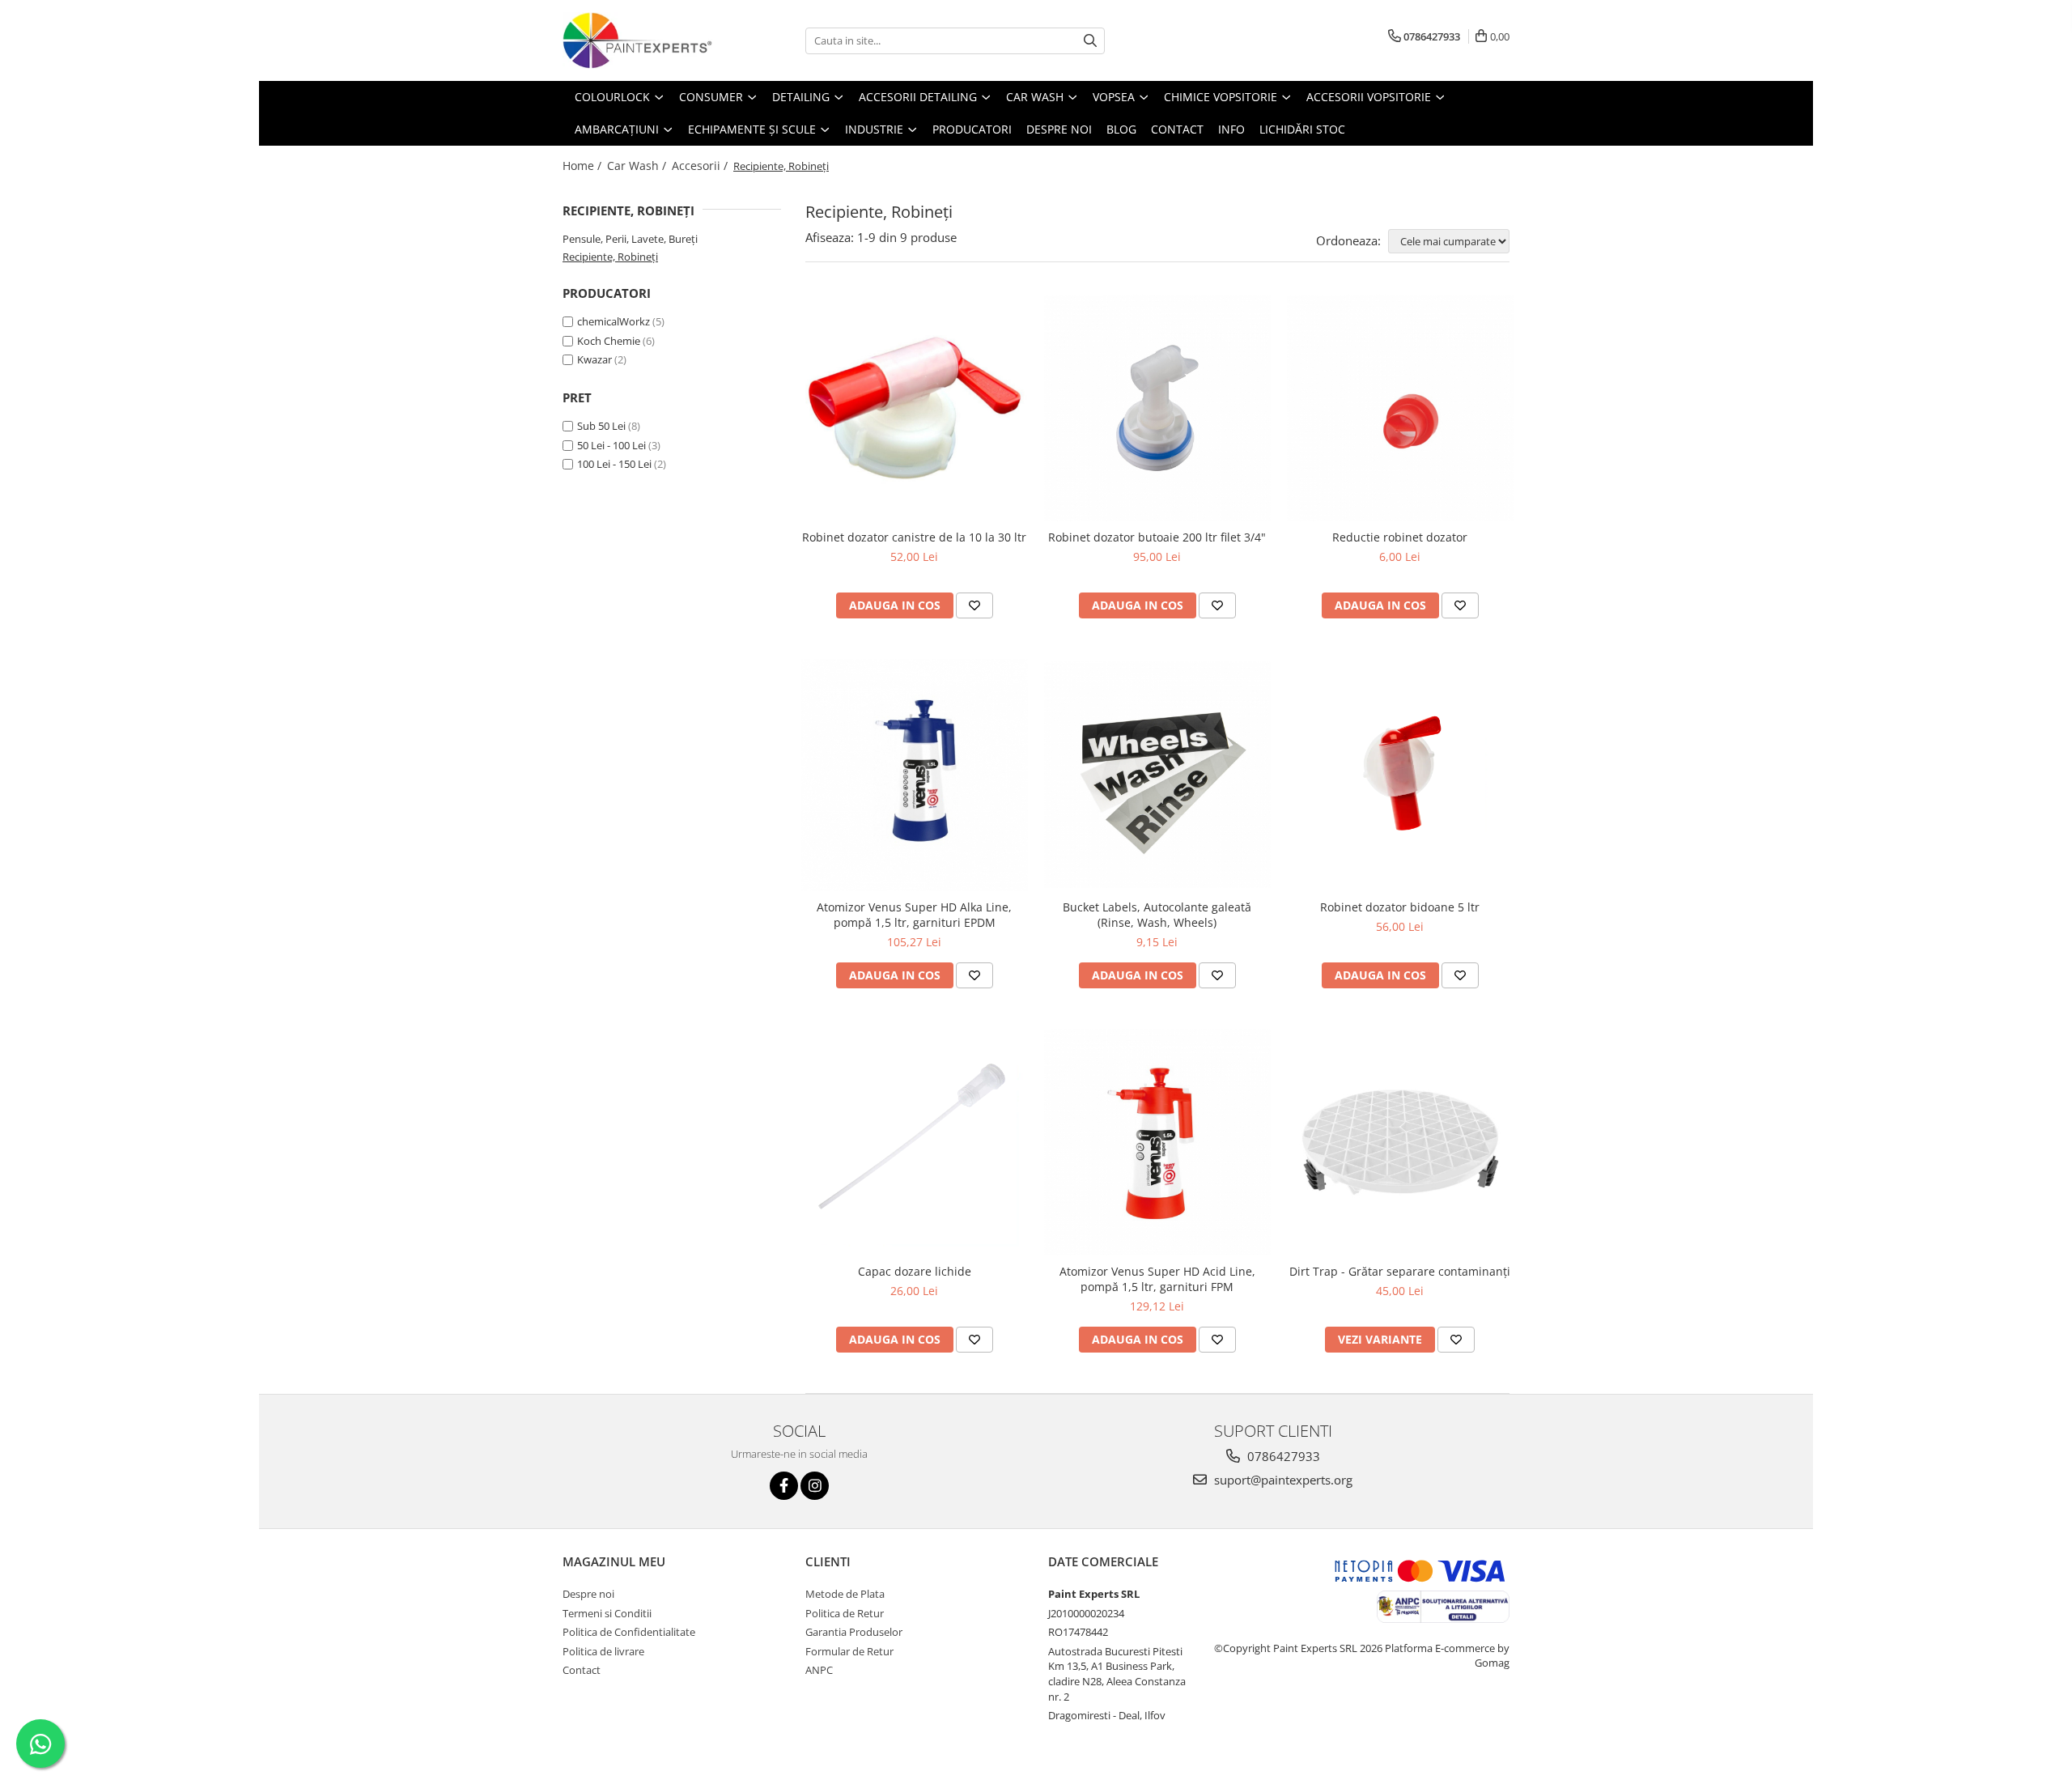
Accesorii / (701, 166)
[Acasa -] (643, 40)
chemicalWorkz (614, 321)
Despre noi (588, 1594)
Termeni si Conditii (607, 1613)
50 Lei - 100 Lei (611, 445)
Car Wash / (638, 166)
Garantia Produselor (854, 1632)
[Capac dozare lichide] (915, 1142)
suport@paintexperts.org (1282, 1480)
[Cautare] (1090, 41)
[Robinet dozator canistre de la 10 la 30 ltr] (915, 408)
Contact (582, 1670)
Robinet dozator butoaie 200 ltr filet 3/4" (1157, 537)
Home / (584, 166)
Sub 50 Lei (601, 426)
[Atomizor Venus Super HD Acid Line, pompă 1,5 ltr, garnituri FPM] (1157, 1142)
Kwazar (594, 359)
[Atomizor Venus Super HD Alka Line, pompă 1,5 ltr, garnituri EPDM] (915, 775)
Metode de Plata (845, 1594)
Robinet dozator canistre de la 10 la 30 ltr (914, 537)
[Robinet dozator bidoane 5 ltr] (1400, 775)
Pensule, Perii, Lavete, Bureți (630, 239)
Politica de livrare (603, 1651)
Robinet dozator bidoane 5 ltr (1400, 907)
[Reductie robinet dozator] (1400, 408)
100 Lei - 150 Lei (614, 464)
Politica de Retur (845, 1613)
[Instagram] (815, 1486)
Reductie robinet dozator (1400, 537)
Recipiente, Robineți (610, 257)
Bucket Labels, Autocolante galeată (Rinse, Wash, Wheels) (1157, 915)
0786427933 (1282, 1456)
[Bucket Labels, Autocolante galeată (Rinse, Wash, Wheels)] (1157, 775)
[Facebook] (784, 1486)
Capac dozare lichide (915, 1271)
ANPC (819, 1670)
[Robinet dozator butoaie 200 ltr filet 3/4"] (1157, 408)
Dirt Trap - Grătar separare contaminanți (1400, 1271)
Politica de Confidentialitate (629, 1632)
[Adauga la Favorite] (974, 605)
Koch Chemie (609, 341)
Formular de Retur (849, 1651)
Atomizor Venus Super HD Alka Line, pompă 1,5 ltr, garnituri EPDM (914, 915)
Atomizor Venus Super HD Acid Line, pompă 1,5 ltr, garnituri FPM (1157, 1279)
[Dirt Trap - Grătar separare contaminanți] (1400, 1142)
